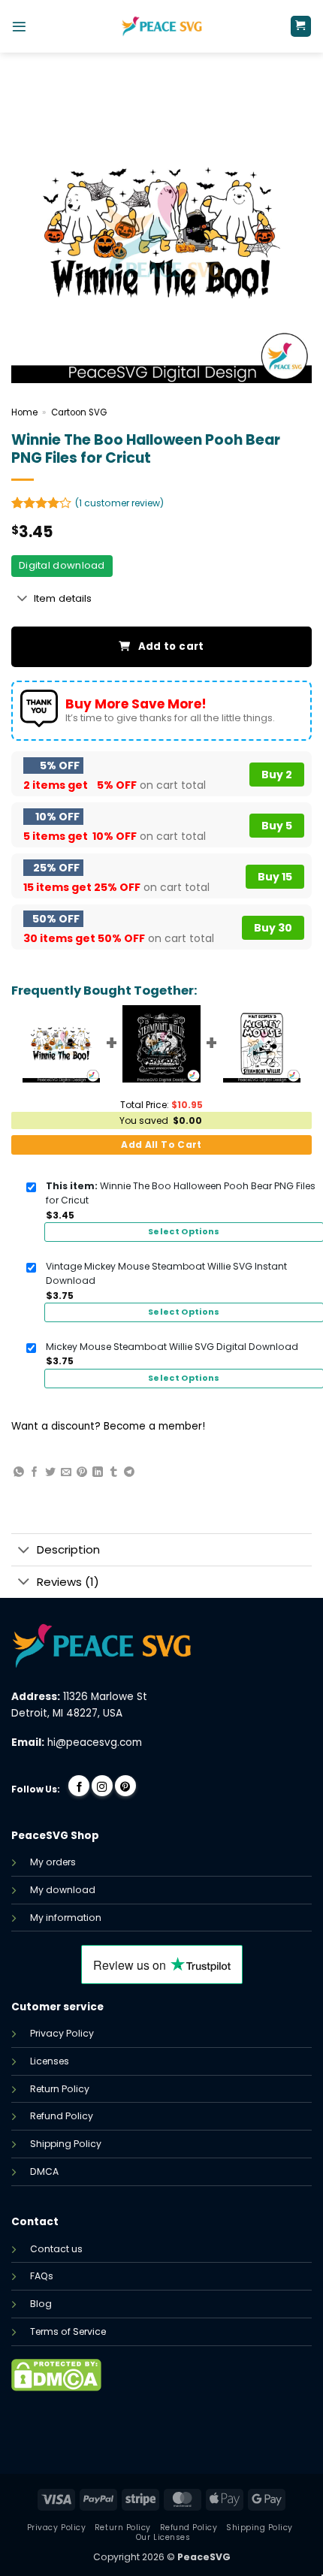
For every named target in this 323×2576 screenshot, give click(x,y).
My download (63, 1890)
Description (68, 1549)
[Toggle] (22, 599)
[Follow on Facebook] (79, 1786)
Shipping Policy (66, 2144)
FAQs (42, 2276)
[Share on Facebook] (35, 1472)
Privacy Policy (62, 2033)
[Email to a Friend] (66, 1472)
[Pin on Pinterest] (82, 1472)
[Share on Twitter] (50, 1472)
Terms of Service (68, 2331)
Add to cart (171, 646)
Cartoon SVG (79, 412)
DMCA (44, 2171)
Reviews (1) (68, 1582)
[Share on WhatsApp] (19, 1472)
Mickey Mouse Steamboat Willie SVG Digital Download (172, 1347)
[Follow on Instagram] (102, 1786)
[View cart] (301, 26)
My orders (53, 1862)
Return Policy (60, 2089)
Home (24, 412)
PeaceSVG (204, 2557)
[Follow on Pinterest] (125, 1786)
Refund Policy (62, 2116)
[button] (19, 27)
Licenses (50, 2061)
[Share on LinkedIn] (98, 1472)
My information (66, 1918)
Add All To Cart (161, 1145)
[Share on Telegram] (129, 1472)
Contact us (56, 2249)
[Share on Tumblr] (113, 1472)
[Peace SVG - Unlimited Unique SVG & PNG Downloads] (161, 26)
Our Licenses (163, 2537)
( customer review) (119, 503)
